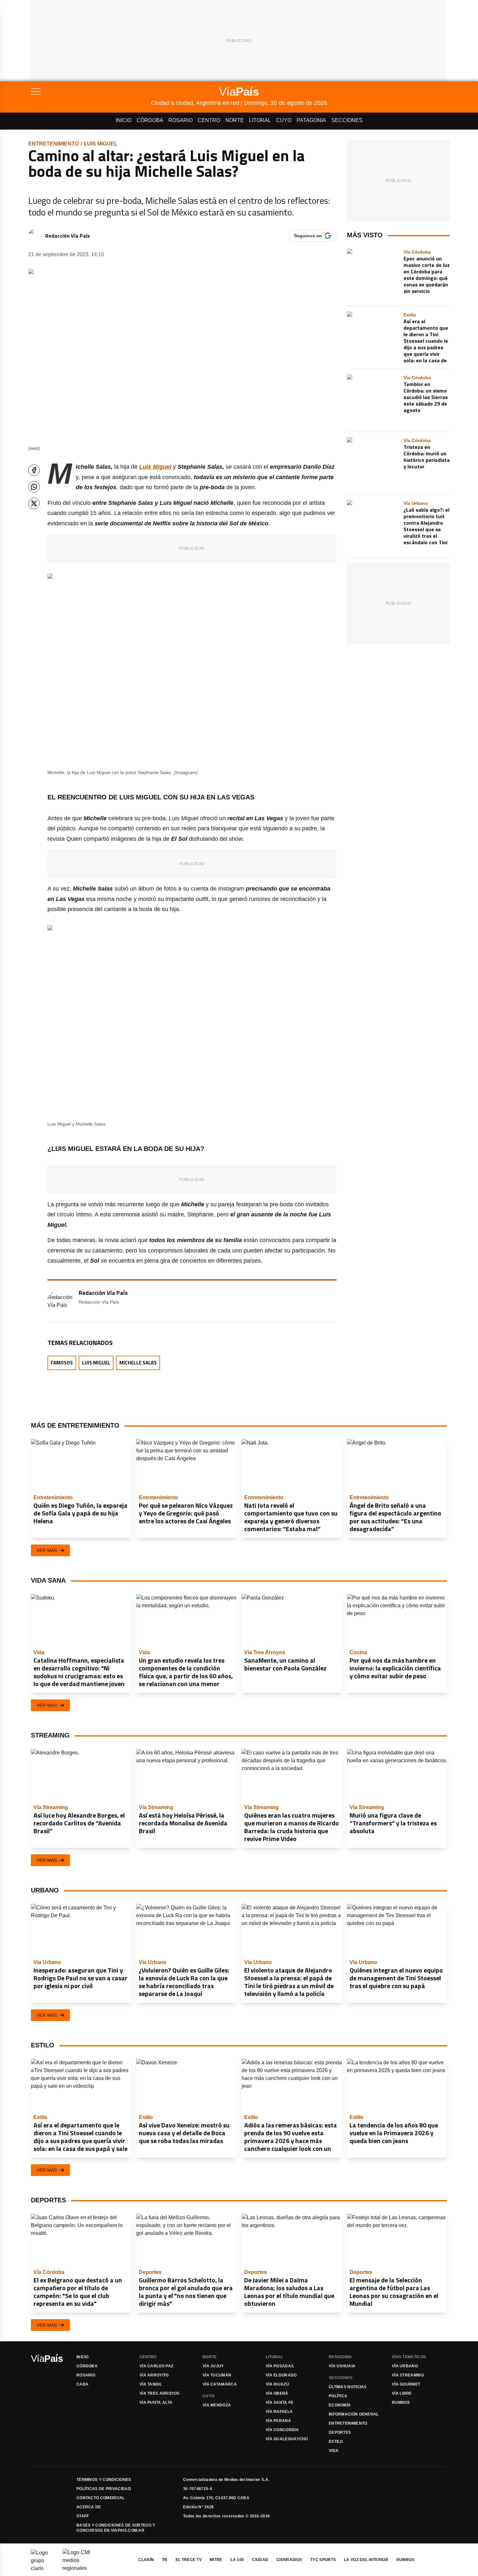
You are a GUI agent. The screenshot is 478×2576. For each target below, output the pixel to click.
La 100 (237, 2560)
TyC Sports (323, 2560)
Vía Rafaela (279, 2412)
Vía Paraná (278, 2421)
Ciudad (260, 2560)
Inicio (124, 120)
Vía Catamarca (220, 2384)
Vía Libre (402, 2393)
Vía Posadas (280, 2366)
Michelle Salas (138, 1363)
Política (338, 2396)
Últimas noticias (348, 2387)
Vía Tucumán (217, 2375)
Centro (209, 120)
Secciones (347, 120)
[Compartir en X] (34, 503)
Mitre (216, 2560)
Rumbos (401, 2403)
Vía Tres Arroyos (160, 2393)
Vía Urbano (405, 2366)
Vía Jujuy (213, 2366)
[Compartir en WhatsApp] (34, 487)
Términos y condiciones (104, 2480)
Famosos (62, 1363)
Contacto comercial (100, 2498)
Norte (235, 120)
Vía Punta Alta (156, 2403)
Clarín (146, 2560)
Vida (334, 2451)
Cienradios (289, 2560)
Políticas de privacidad (104, 2489)
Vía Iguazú (277, 2384)
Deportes (340, 2432)
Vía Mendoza (217, 2405)
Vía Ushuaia (342, 2366)
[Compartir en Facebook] (34, 470)
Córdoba (150, 120)
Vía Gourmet (406, 2384)
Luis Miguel (101, 144)
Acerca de (89, 2507)
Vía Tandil (151, 2384)
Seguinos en (308, 236)
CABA (82, 2384)
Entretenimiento (53, 144)
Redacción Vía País (67, 236)
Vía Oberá (277, 2393)
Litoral (260, 120)
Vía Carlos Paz (156, 2366)
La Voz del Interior (366, 2560)
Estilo (336, 2442)
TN (165, 2560)
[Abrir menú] (91, 91)
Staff (83, 2516)
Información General (354, 2414)
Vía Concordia (282, 2430)
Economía (340, 2405)
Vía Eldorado (281, 2375)
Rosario (180, 120)
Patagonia (311, 120)
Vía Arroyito (154, 2375)
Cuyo (284, 120)
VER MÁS (47, 1550)
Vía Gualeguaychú (287, 2439)
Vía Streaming (408, 2375)
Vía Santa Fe (280, 2403)
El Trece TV (189, 2560)
